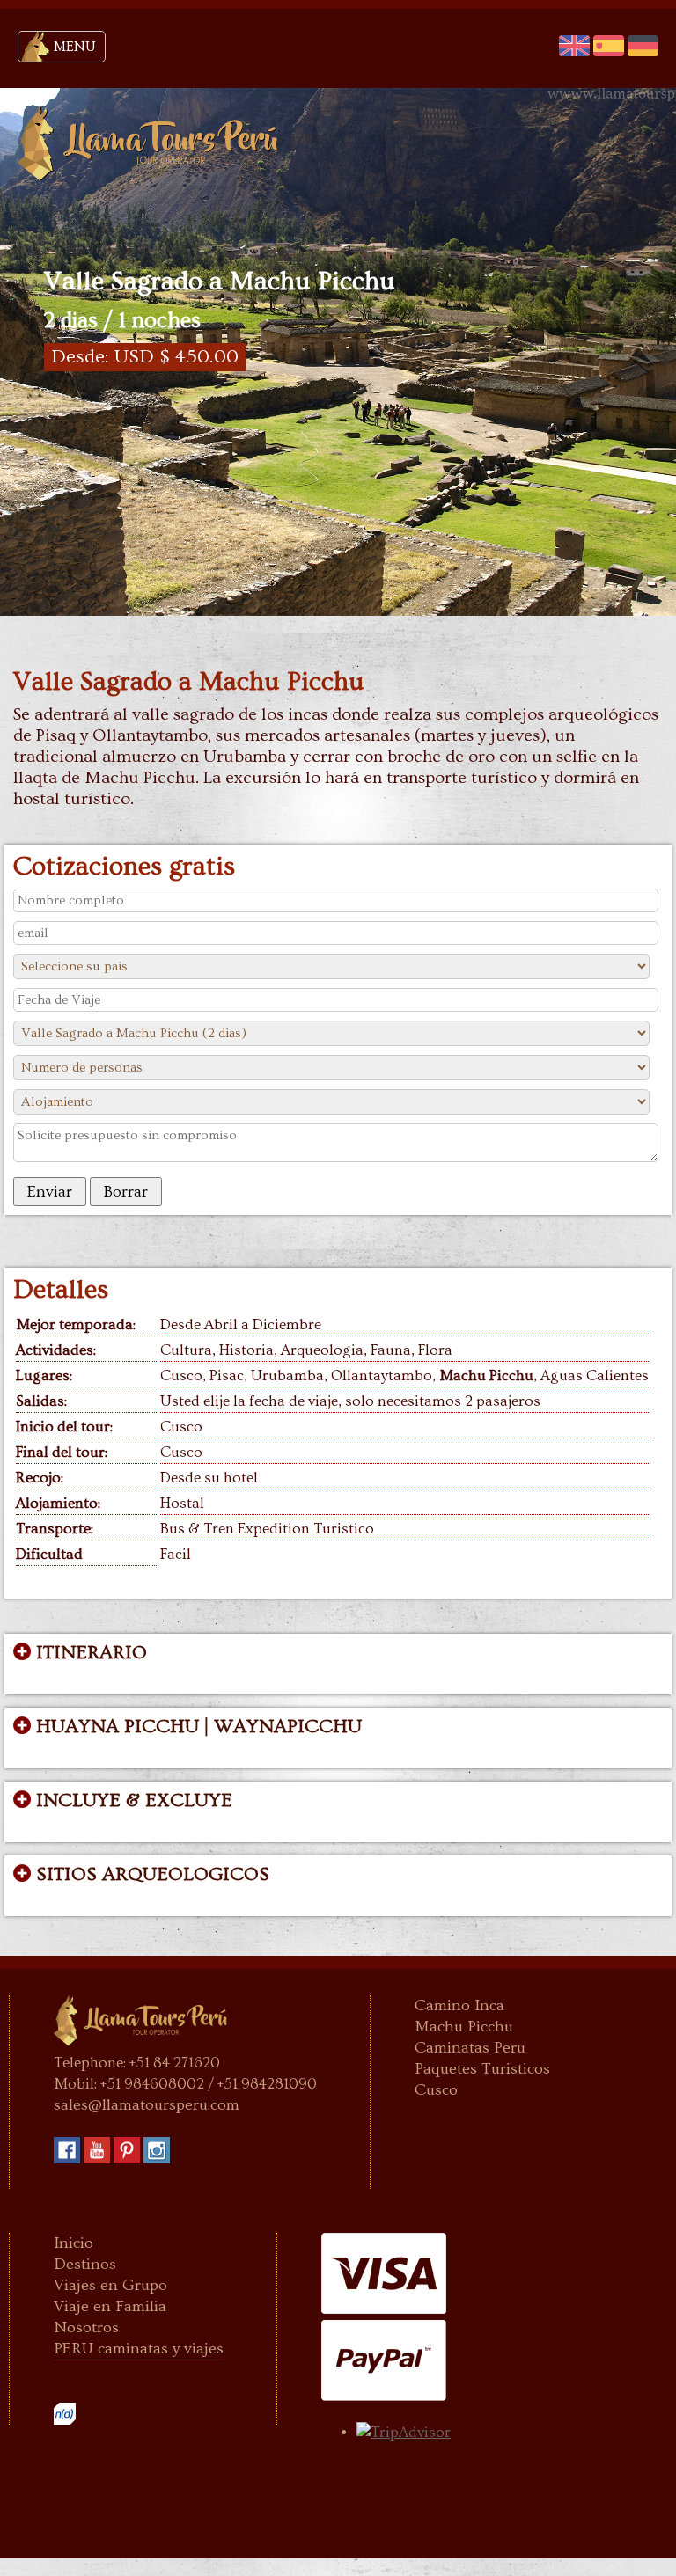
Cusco (436, 2090)
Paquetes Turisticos (482, 2069)
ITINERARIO (89, 1653)
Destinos (85, 2264)
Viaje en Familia (110, 2306)
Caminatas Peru (470, 2048)
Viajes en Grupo (110, 2285)
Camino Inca (459, 2005)
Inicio (73, 2243)
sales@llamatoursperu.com (147, 2105)
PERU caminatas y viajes (139, 2349)
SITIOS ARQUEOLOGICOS (150, 1875)
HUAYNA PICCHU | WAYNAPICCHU (196, 1727)
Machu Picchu (464, 2027)
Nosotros (86, 2327)
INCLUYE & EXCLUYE (132, 1801)
